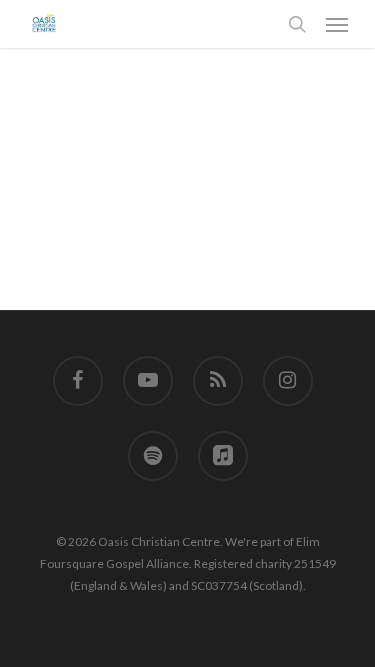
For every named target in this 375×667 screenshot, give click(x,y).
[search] (297, 24)
